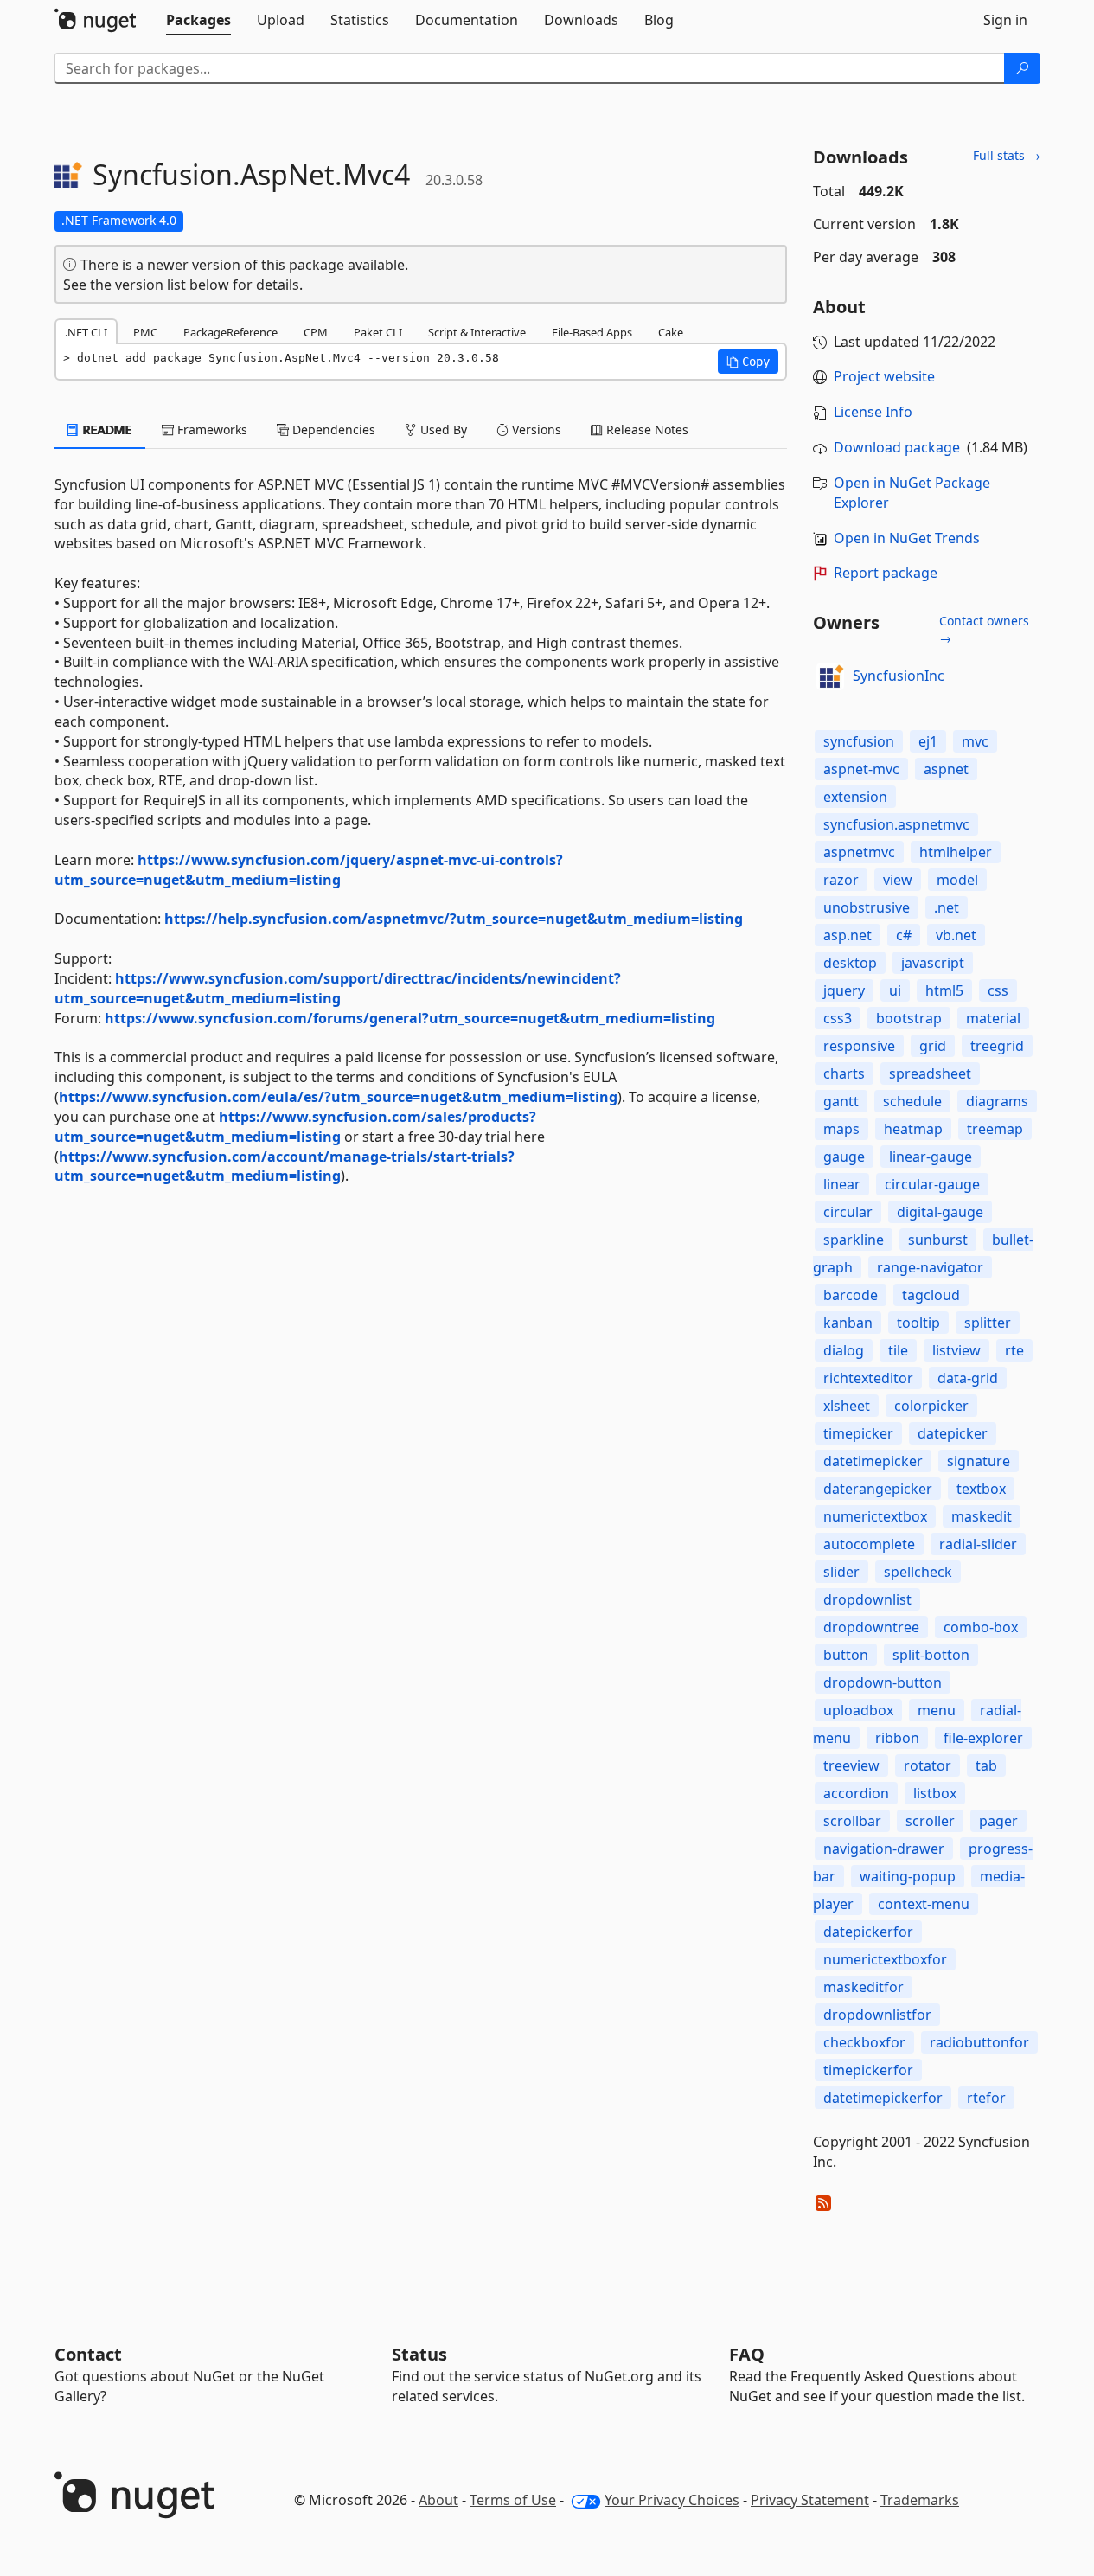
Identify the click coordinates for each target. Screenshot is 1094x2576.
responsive (859, 1046)
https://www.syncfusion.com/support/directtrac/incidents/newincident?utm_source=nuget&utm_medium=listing (338, 988)
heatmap (913, 1129)
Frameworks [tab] (211, 429)
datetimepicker (873, 1461)
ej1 (928, 741)
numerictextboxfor (885, 1959)
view (898, 880)
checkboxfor (864, 2042)
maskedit (982, 1516)
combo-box (981, 1627)
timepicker (858, 1433)
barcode (851, 1295)
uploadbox (858, 1710)
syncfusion (859, 741)
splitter (988, 1323)
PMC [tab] (145, 332)
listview (956, 1350)
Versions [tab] (535, 429)
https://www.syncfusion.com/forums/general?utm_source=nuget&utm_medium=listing (410, 1018)
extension (855, 797)
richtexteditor (868, 1378)
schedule (912, 1101)
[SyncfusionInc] (830, 676)
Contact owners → (984, 629)
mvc (975, 741)
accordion (856, 1793)
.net (947, 907)
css (998, 990)
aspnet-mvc (861, 769)
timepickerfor (868, 2070)
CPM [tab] (316, 332)
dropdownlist (867, 1599)
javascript (933, 963)
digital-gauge (940, 1212)
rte (1014, 1350)
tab (986, 1765)
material (993, 1018)
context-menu (924, 1904)
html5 (944, 990)
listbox (935, 1793)
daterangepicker (878, 1489)
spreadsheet (930, 1073)
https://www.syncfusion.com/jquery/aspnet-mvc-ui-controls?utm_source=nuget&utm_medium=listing (309, 870)
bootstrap (909, 1018)
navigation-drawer (884, 1849)
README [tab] (106, 429)
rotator (928, 1765)
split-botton (931, 1655)
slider (841, 1572)
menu (937, 1710)
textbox (981, 1489)
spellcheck (918, 1572)
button (846, 1655)
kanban (848, 1323)
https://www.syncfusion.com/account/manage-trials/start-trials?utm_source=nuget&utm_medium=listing (285, 1166)
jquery (844, 990)
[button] (748, 362)
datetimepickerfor (883, 2098)
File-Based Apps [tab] (592, 332)
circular (848, 1212)
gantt (841, 1101)
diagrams (997, 1101)
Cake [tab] (671, 332)
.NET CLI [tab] (86, 332)
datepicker (953, 1433)
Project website (884, 376)
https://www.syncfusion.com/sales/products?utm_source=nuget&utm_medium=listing (295, 1127)
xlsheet (847, 1406)
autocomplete (869, 1544)
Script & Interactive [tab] (477, 332)
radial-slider (978, 1544)
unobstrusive (867, 907)
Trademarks (920, 2500)
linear (842, 1184)
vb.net (956, 935)
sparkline (854, 1240)
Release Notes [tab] (646, 429)
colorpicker (931, 1406)
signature (979, 1461)
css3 (838, 1018)
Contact (88, 2354)
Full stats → (1007, 155)
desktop (850, 963)
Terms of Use (513, 2500)
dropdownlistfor (877, 2015)
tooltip (918, 1323)
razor (841, 880)
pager (998, 1821)
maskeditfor (864, 1987)
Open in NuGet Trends (907, 538)
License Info (873, 412)
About (438, 2500)
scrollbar (852, 1821)
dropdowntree (871, 1627)
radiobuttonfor (979, 2042)
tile (898, 1350)
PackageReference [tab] (230, 332)
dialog (844, 1350)
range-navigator (930, 1267)
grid (933, 1046)
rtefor (986, 2098)
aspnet (946, 769)
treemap (995, 1129)
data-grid (968, 1378)
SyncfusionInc (899, 676)
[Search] (1022, 68)
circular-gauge (932, 1184)
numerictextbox (875, 1516)
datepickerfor (868, 1932)
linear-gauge (931, 1157)
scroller (930, 1821)
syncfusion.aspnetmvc (896, 824)
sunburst (938, 1240)
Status (419, 2354)
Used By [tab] (442, 429)
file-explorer (983, 1738)
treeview (851, 1765)
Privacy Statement (810, 2500)
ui (895, 990)
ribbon (897, 1738)
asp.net (848, 935)
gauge (844, 1157)
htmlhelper (956, 852)
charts (844, 1073)
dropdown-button (883, 1682)
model (957, 880)
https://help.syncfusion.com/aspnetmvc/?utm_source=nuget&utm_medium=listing (454, 919)
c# (904, 935)
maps (841, 1129)
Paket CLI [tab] (378, 332)
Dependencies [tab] (332, 429)
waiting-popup (908, 1876)
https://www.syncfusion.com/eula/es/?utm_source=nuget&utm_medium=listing (338, 1097)
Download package (897, 447)
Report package (886, 573)
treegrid (997, 1046)
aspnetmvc (859, 852)
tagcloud (931, 1295)
